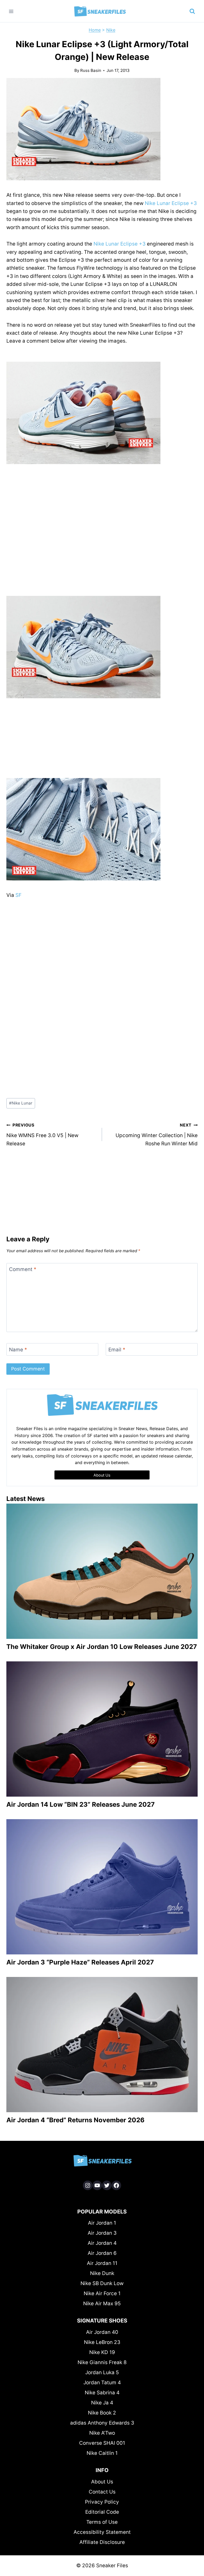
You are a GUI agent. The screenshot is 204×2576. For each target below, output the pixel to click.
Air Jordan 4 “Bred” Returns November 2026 (75, 2120)
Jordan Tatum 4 (102, 2383)
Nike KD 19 (102, 2352)
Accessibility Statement (102, 2532)
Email (117, 1349)
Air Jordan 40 (102, 2332)
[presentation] (102, 1571)
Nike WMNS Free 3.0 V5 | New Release (42, 1134)
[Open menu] (11, 11)
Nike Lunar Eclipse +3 (171, 203)
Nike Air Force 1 (102, 2293)
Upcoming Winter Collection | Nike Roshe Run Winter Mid (157, 1134)
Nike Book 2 (102, 2413)
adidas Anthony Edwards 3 (102, 2423)
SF (18, 895)
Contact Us (102, 2492)
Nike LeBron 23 (102, 2342)
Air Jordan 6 (102, 2253)
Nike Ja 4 (102, 2403)
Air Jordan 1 (102, 2223)
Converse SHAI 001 (102, 2443)
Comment (23, 1269)
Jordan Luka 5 (102, 2372)
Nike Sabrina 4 (102, 2393)
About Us (102, 2482)
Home (95, 30)
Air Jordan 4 (102, 2243)
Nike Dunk (102, 2273)
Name (18, 1349)
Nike (111, 30)
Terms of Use (102, 2522)
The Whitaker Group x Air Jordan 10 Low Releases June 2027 (102, 1647)
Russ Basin (91, 70)
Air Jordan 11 (102, 2263)
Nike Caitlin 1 (102, 2453)
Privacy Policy (102, 2502)
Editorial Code (102, 2512)
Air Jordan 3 (102, 2233)
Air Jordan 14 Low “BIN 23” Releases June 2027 (80, 1804)
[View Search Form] (192, 11)
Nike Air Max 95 (102, 2304)
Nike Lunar (21, 1103)
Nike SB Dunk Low (102, 2283)
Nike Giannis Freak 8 (102, 2362)
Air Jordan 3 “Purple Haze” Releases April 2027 (80, 1962)
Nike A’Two (102, 2433)
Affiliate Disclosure (102, 2542)
